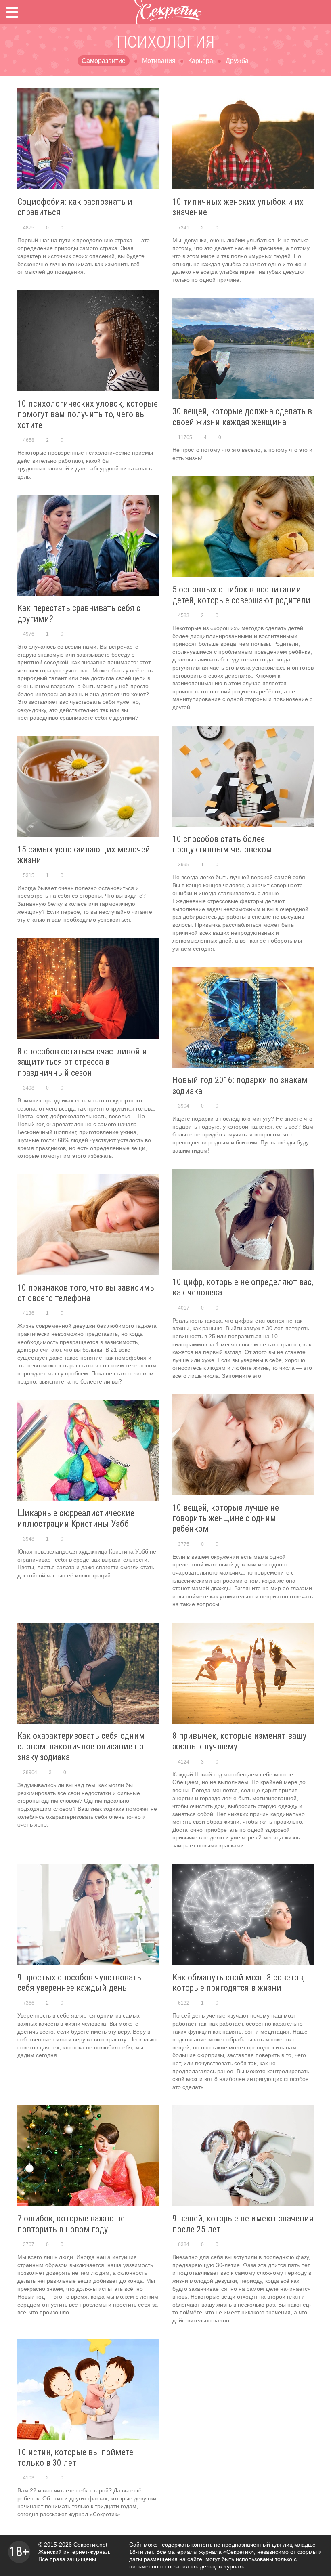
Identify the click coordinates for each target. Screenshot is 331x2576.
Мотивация (159, 61)
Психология (166, 42)
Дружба (237, 61)
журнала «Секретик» (226, 2552)
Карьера (201, 61)
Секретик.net (90, 2545)
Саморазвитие (104, 61)
